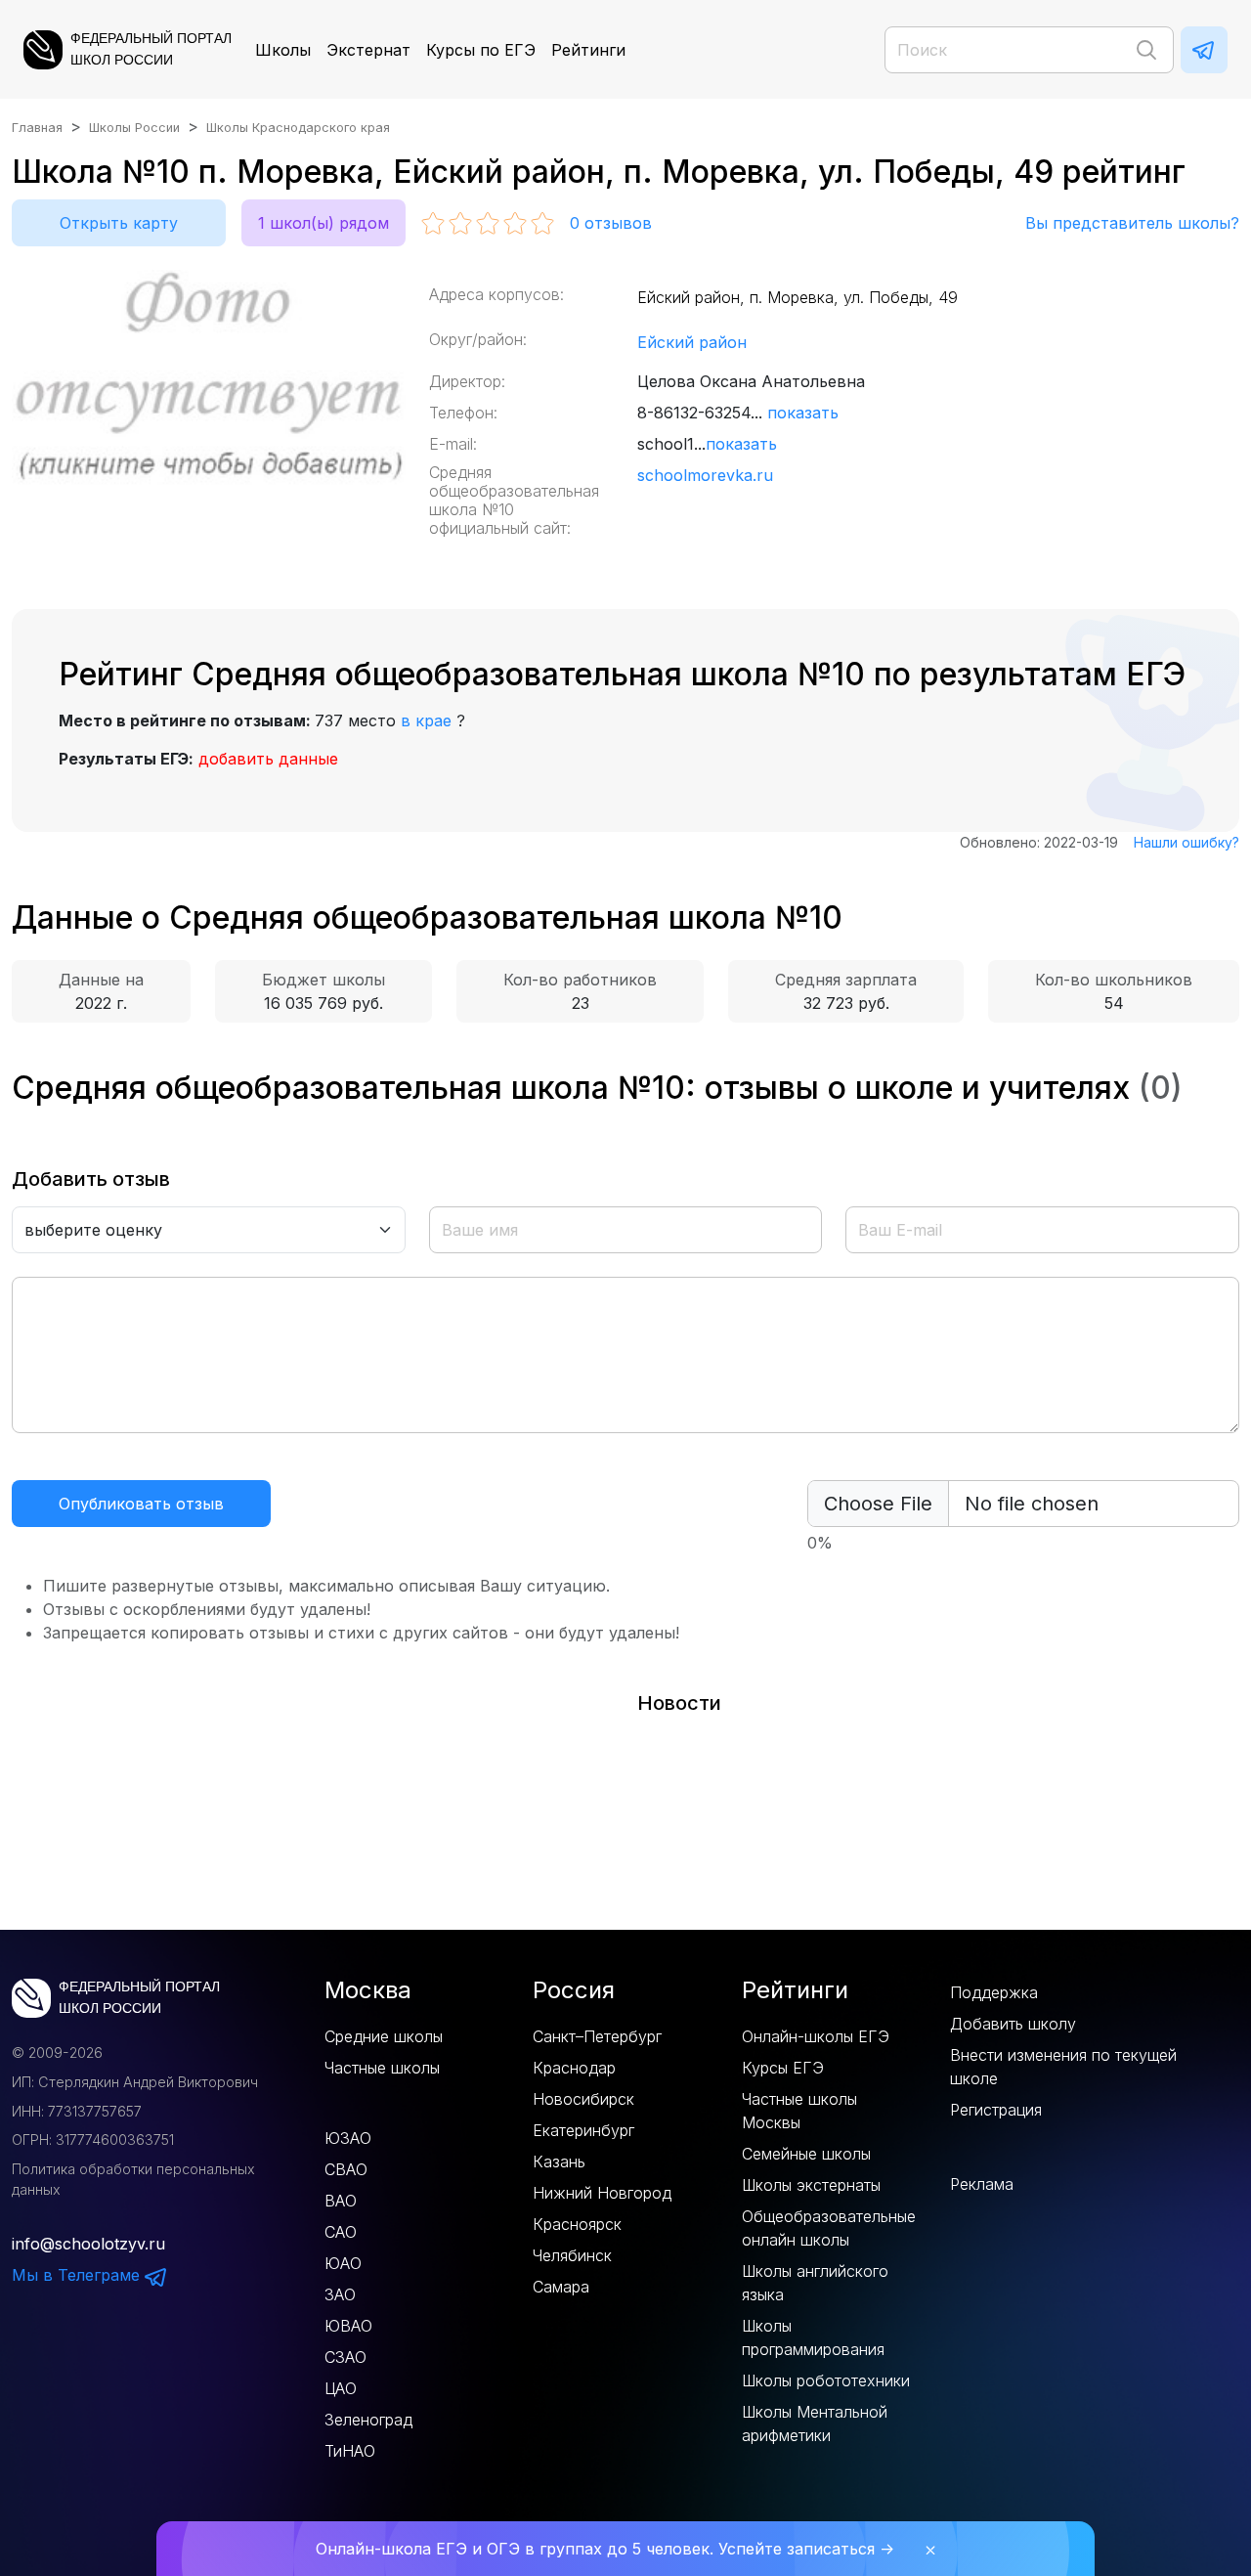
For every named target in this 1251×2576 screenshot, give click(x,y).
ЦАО (341, 2388)
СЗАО (345, 2357)
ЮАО (343, 2263)
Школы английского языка (815, 2283)
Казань (559, 2161)
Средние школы (384, 2036)
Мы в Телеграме (78, 2275)
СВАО (346, 2169)
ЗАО (340, 2294)
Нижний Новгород (602, 2193)
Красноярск (577, 2224)
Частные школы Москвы (799, 2111)
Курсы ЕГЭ (783, 2068)
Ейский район (692, 342)
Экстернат (368, 50)
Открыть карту (119, 223)
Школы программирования (813, 2337)
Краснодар (574, 2068)
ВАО (341, 2201)
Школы (283, 50)
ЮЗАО (348, 2138)
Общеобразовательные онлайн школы (829, 2228)
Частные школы (382, 2068)
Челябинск (572, 2255)
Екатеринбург (583, 2130)
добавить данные (268, 759)
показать (803, 413)
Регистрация (996, 2110)
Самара (561, 2287)
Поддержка (994, 1992)
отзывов (611, 223)
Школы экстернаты (811, 2185)
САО (341, 2232)
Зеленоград (368, 2420)
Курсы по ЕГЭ (481, 50)
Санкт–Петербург (597, 2036)
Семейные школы (806, 2154)
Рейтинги (588, 50)
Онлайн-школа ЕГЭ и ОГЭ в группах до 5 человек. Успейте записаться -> (605, 2549)
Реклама (982, 2184)
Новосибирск (583, 2099)
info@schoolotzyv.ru (88, 2244)
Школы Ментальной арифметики (815, 2423)
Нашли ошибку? (1186, 842)
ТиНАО (350, 2451)
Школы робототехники (826, 2380)
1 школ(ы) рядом (324, 223)
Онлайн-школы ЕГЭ (816, 2036)
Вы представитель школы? (1132, 223)
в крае (426, 720)
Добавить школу (1013, 2024)
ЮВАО (348, 2326)
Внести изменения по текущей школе (1063, 2067)
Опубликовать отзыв (141, 1504)
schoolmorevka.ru (705, 475)
